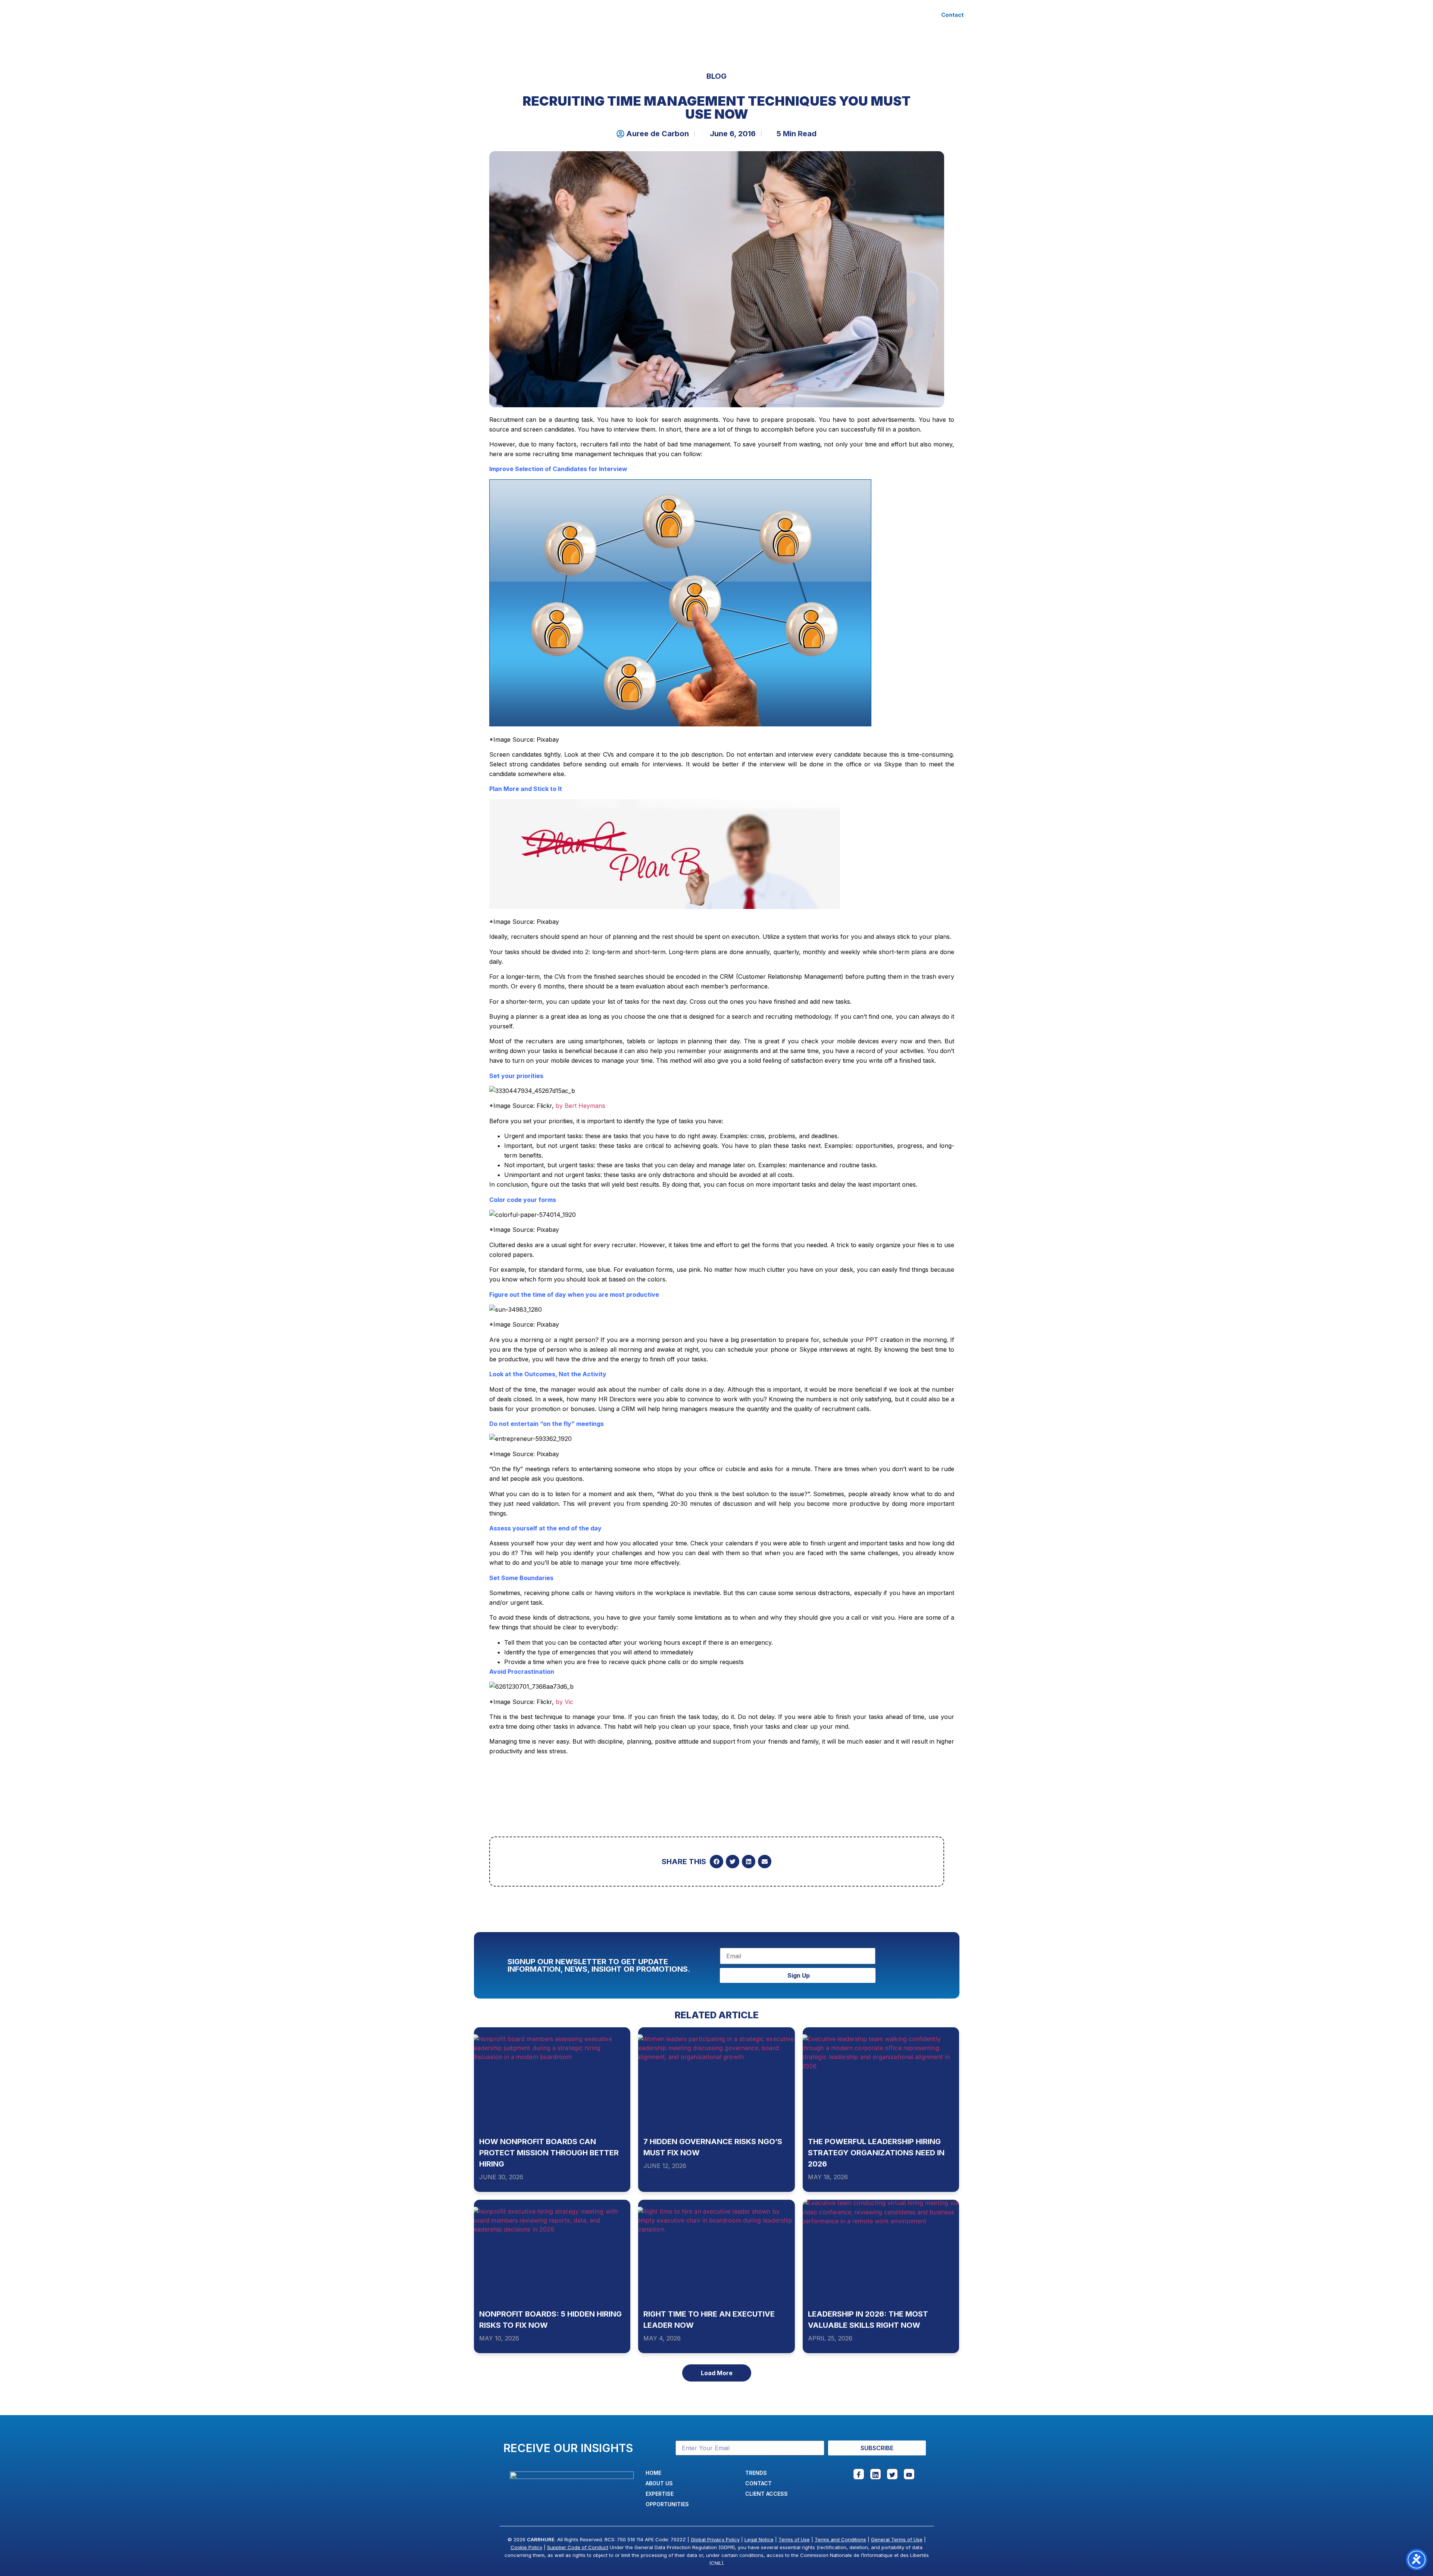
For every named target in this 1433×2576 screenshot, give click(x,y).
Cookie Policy (526, 2547)
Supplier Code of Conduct (578, 2547)
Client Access (816, 15)
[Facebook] (859, 2474)
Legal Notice (759, 2539)
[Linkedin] (875, 2474)
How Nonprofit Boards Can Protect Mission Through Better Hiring (549, 2153)
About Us (616, 15)
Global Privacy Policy (715, 2539)
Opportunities (721, 15)
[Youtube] (909, 2474)
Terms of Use (794, 2539)
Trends (769, 15)
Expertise (660, 15)
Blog (716, 76)
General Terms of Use (897, 2539)
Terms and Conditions (840, 2539)
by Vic (564, 1702)
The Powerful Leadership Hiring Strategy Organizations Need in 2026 (876, 2153)
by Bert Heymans (580, 1106)
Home (580, 15)
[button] (716, 1862)
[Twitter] (892, 2474)
